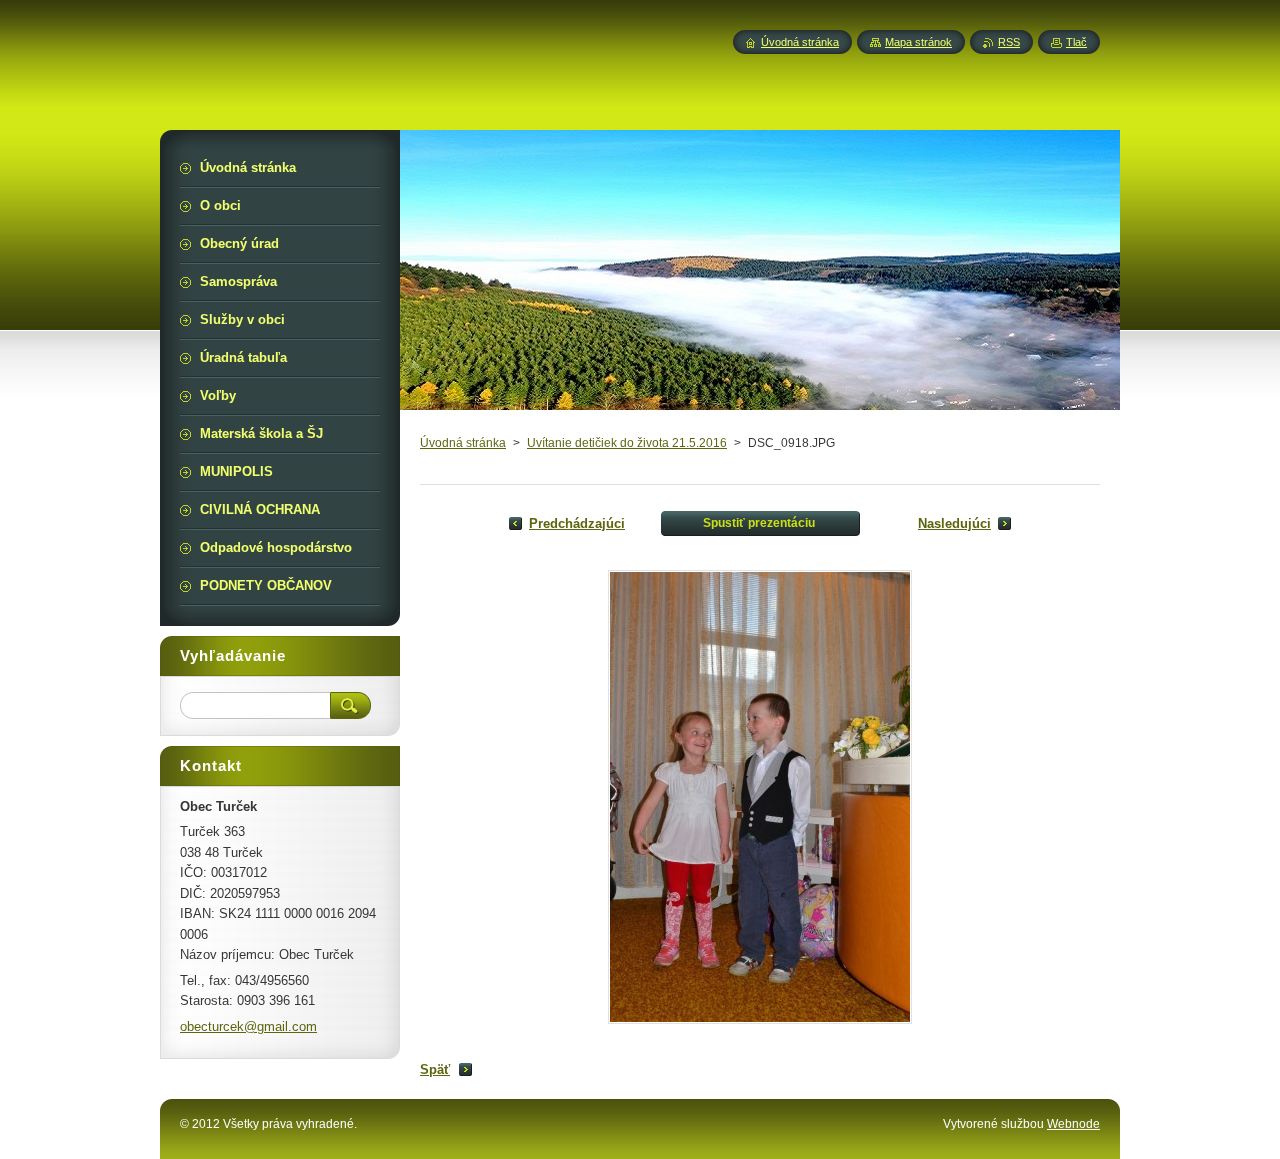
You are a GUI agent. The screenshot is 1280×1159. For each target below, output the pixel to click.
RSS (1009, 42)
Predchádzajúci (577, 523)
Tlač (1076, 42)
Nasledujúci (954, 523)
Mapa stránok (918, 42)
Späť (435, 1069)
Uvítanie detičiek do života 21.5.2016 (627, 443)
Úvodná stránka (463, 443)
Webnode (1073, 1124)
